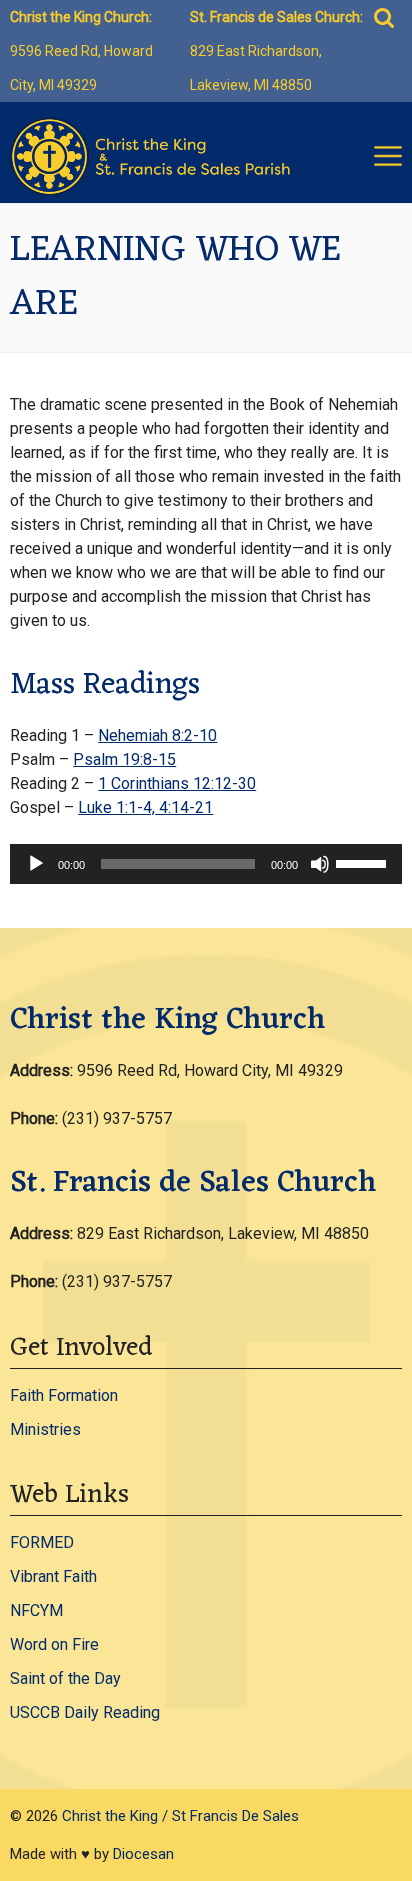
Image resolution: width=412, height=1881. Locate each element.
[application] (205, 864)
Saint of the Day (65, 1678)
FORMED (42, 1542)
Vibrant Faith (53, 1576)
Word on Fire (54, 1644)
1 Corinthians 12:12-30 (177, 783)
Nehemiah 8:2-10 (157, 735)
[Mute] (320, 864)
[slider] (364, 862)
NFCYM (36, 1610)
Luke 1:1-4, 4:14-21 (145, 807)
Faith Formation (64, 1395)
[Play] (36, 864)
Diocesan (143, 1854)
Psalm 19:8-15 (124, 759)
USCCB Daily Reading (85, 1712)
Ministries (45, 1429)
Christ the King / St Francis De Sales (180, 1816)
